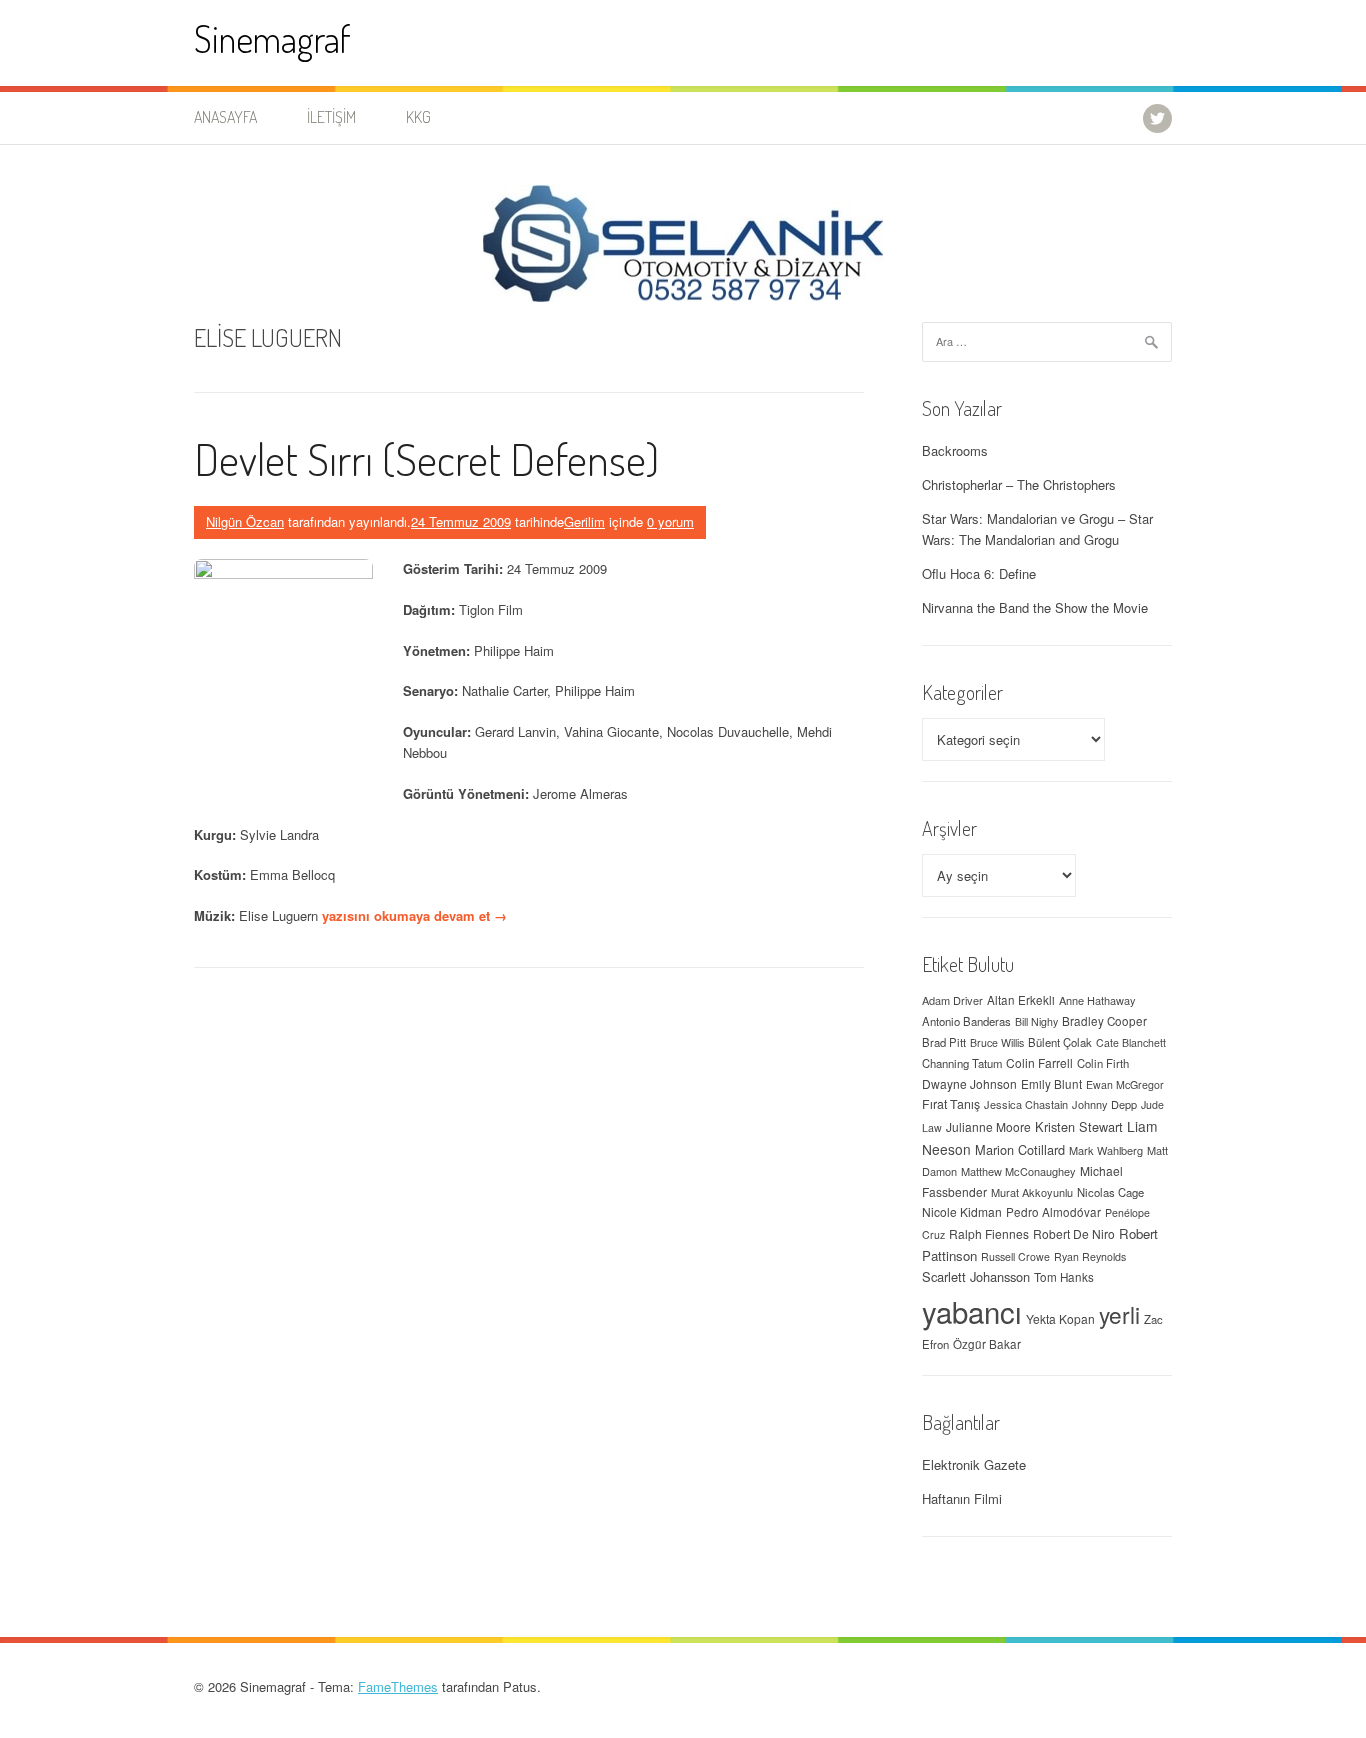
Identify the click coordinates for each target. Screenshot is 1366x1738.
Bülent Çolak (1060, 1042)
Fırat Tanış (951, 1104)
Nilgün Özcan (245, 521)
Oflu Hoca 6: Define (979, 573)
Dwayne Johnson (969, 1083)
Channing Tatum (962, 1063)
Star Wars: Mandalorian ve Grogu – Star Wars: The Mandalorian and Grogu (1037, 529)
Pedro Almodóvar (1053, 1212)
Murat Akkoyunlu (1032, 1192)
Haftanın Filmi (962, 1498)
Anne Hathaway (1097, 1000)
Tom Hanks (1064, 1277)
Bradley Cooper (1104, 1021)
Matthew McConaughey (1018, 1171)
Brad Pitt (944, 1042)
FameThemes (398, 1686)
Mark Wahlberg (1106, 1150)
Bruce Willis (997, 1042)
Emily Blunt (1051, 1084)
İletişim (331, 117)
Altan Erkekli (1021, 1000)
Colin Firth (1103, 1063)
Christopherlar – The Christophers (1019, 484)
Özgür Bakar (987, 1344)
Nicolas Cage (1110, 1192)
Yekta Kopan (1060, 1318)
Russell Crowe (1015, 1256)
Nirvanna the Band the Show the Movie (1035, 607)
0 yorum (670, 521)
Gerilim (584, 521)
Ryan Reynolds (1090, 1256)
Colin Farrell (1039, 1062)
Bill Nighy (1036, 1021)
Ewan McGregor (1125, 1084)
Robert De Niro (1074, 1233)
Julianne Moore (988, 1126)
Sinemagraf (272, 38)
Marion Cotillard (1020, 1149)
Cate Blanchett (1131, 1042)
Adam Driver (952, 1000)
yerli (1119, 1314)
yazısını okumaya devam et (414, 915)
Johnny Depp (1104, 1104)
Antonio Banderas (966, 1021)
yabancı (972, 1311)
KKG (418, 117)
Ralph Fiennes (989, 1233)
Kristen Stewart (1079, 1126)
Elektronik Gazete (974, 1464)
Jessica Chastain (1026, 1104)
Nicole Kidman (962, 1211)
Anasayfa (225, 117)
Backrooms (955, 450)
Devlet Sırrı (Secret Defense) (426, 458)
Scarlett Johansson (976, 1276)
